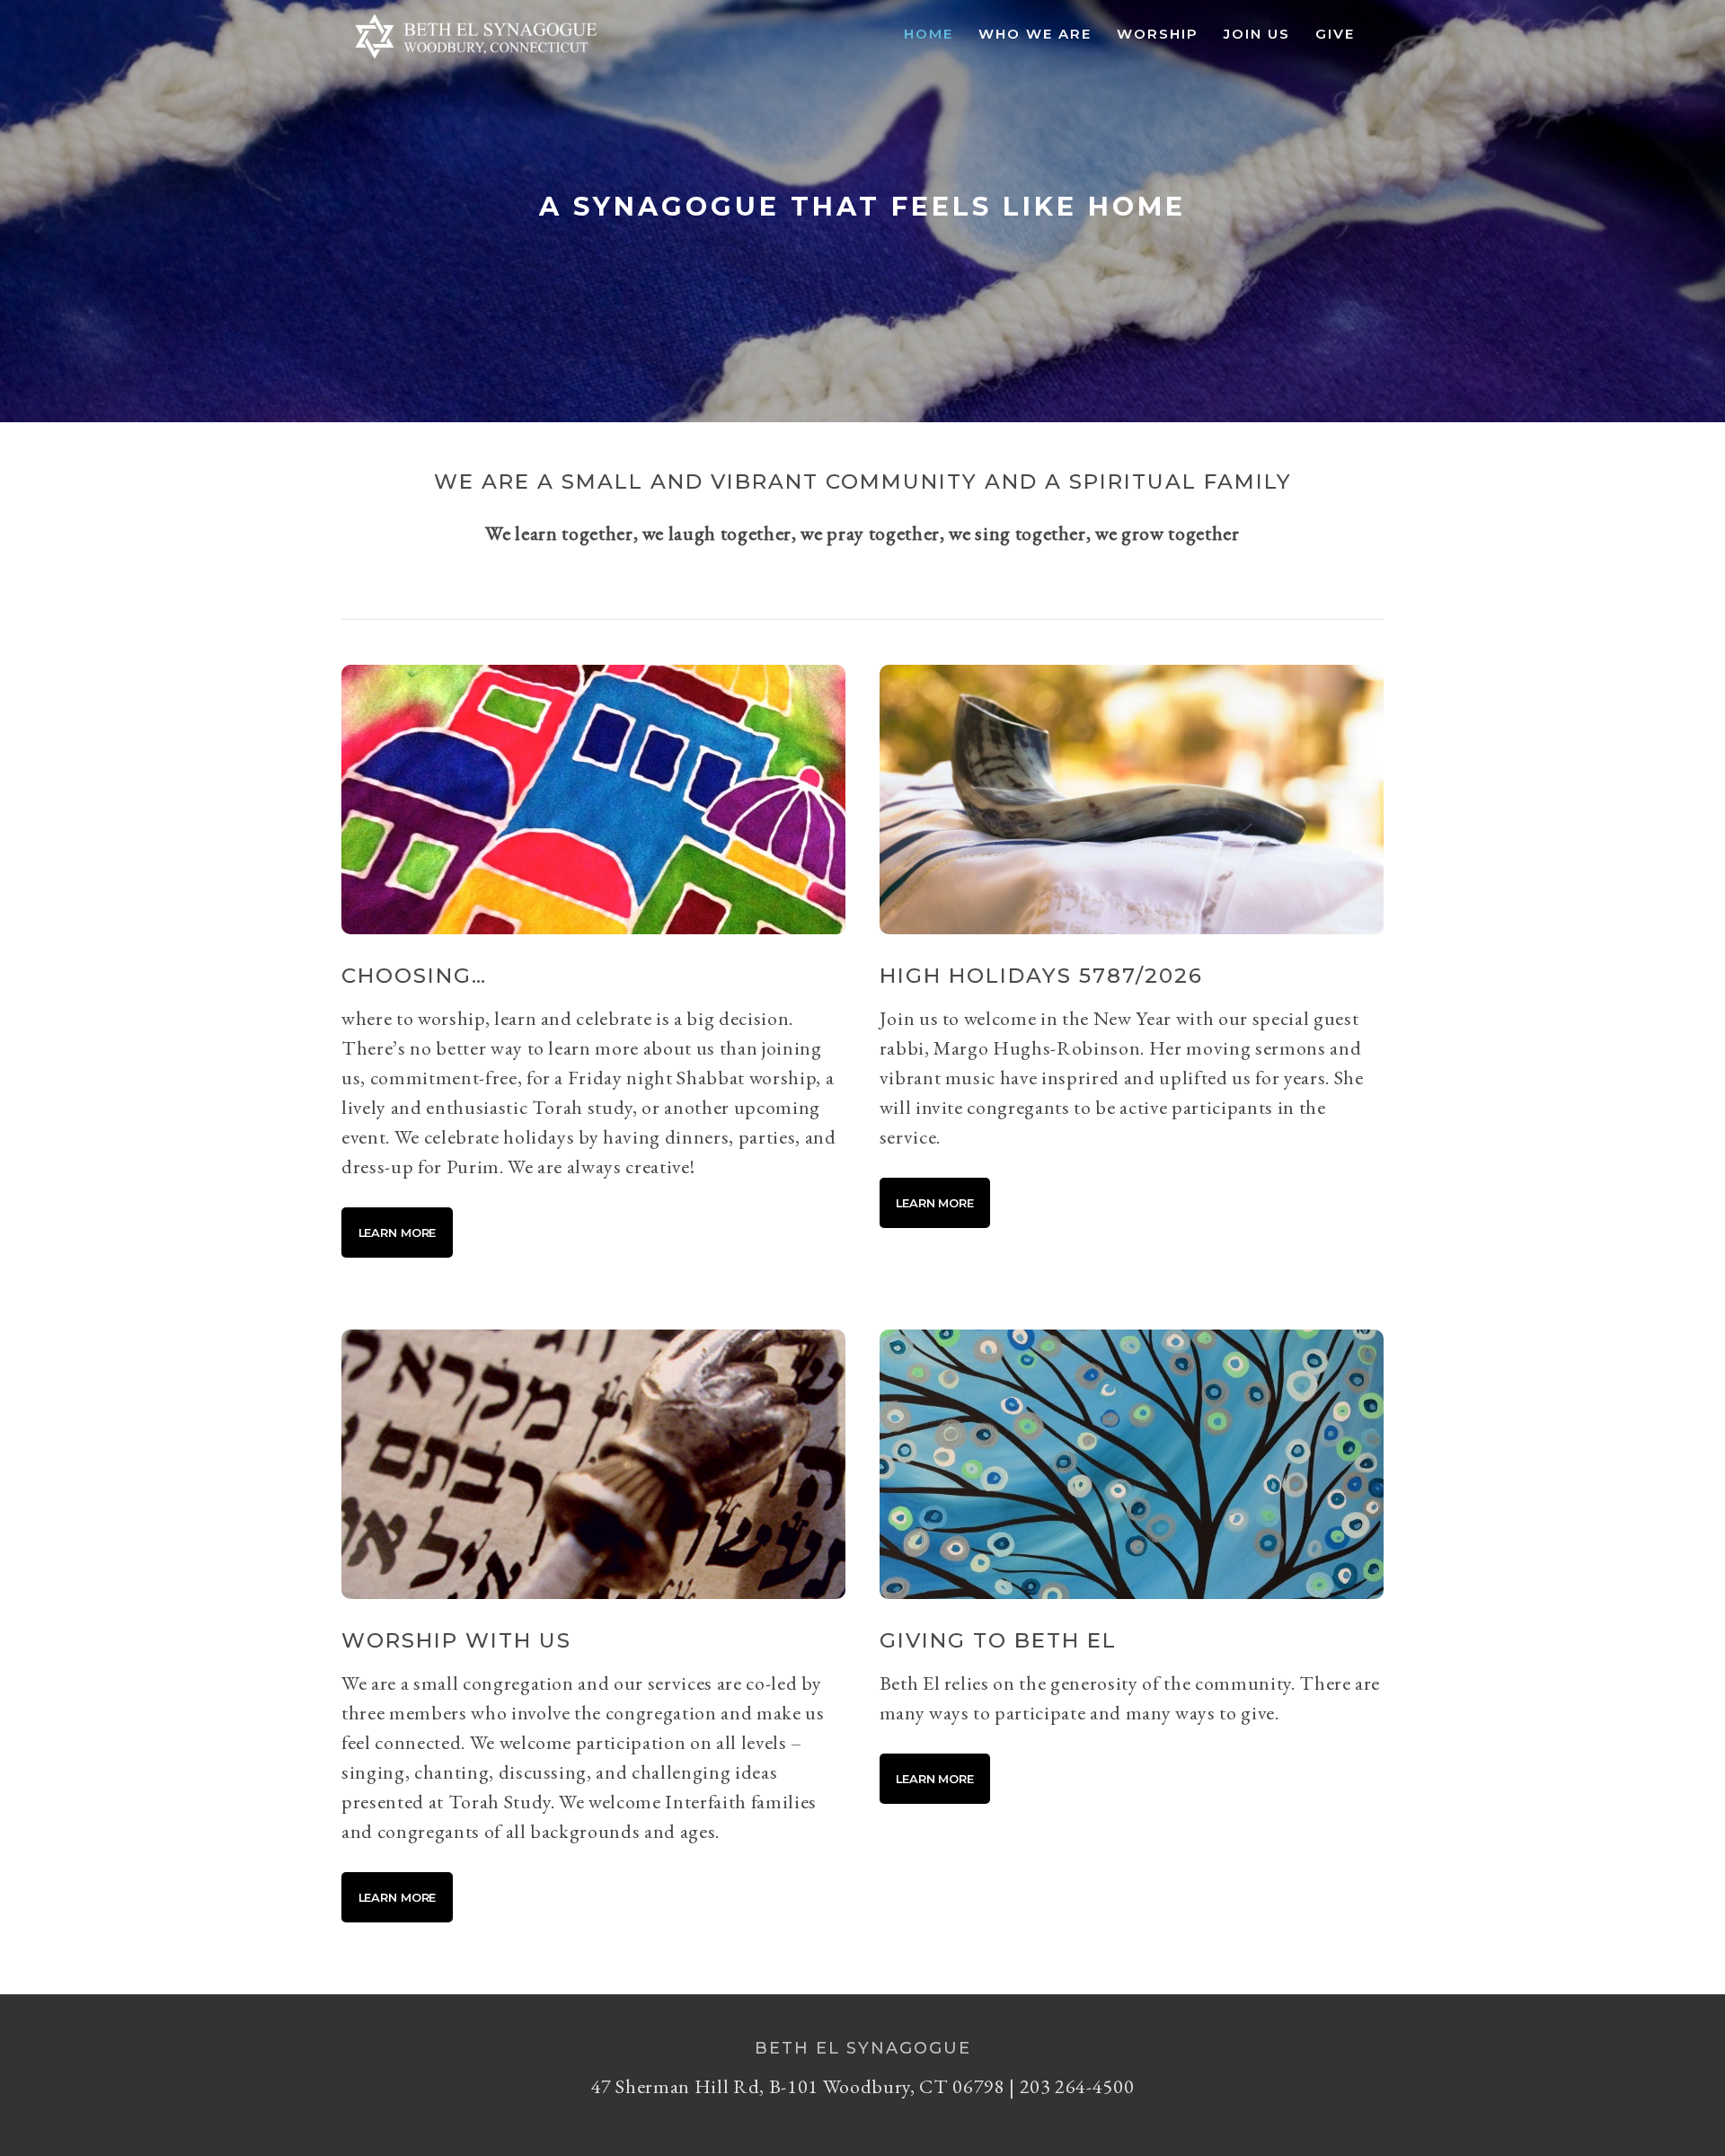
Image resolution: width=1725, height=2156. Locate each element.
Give (1335, 34)
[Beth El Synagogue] (476, 59)
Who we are (1035, 34)
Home (929, 34)
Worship (1158, 34)
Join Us (1257, 34)
